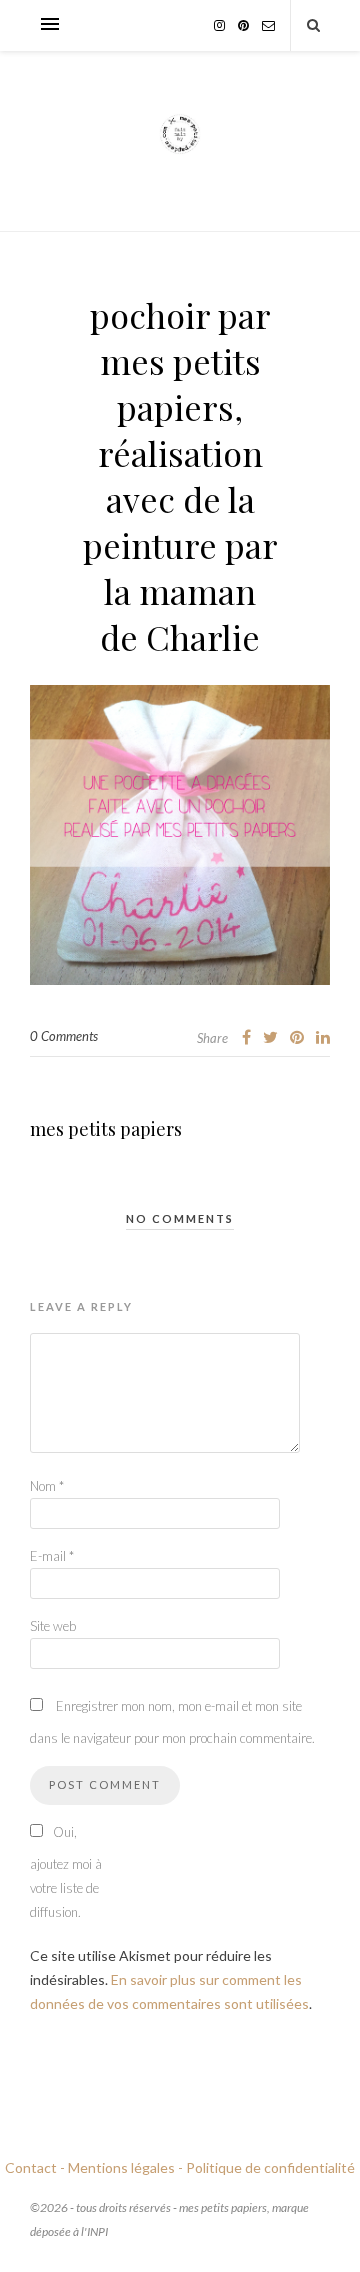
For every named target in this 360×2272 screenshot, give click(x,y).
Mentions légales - (125, 2167)
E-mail (52, 1556)
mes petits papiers (106, 1129)
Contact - (35, 2167)
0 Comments (64, 1036)
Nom (47, 1486)
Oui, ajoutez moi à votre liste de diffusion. (66, 1872)
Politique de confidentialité (270, 2167)
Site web (53, 1626)
